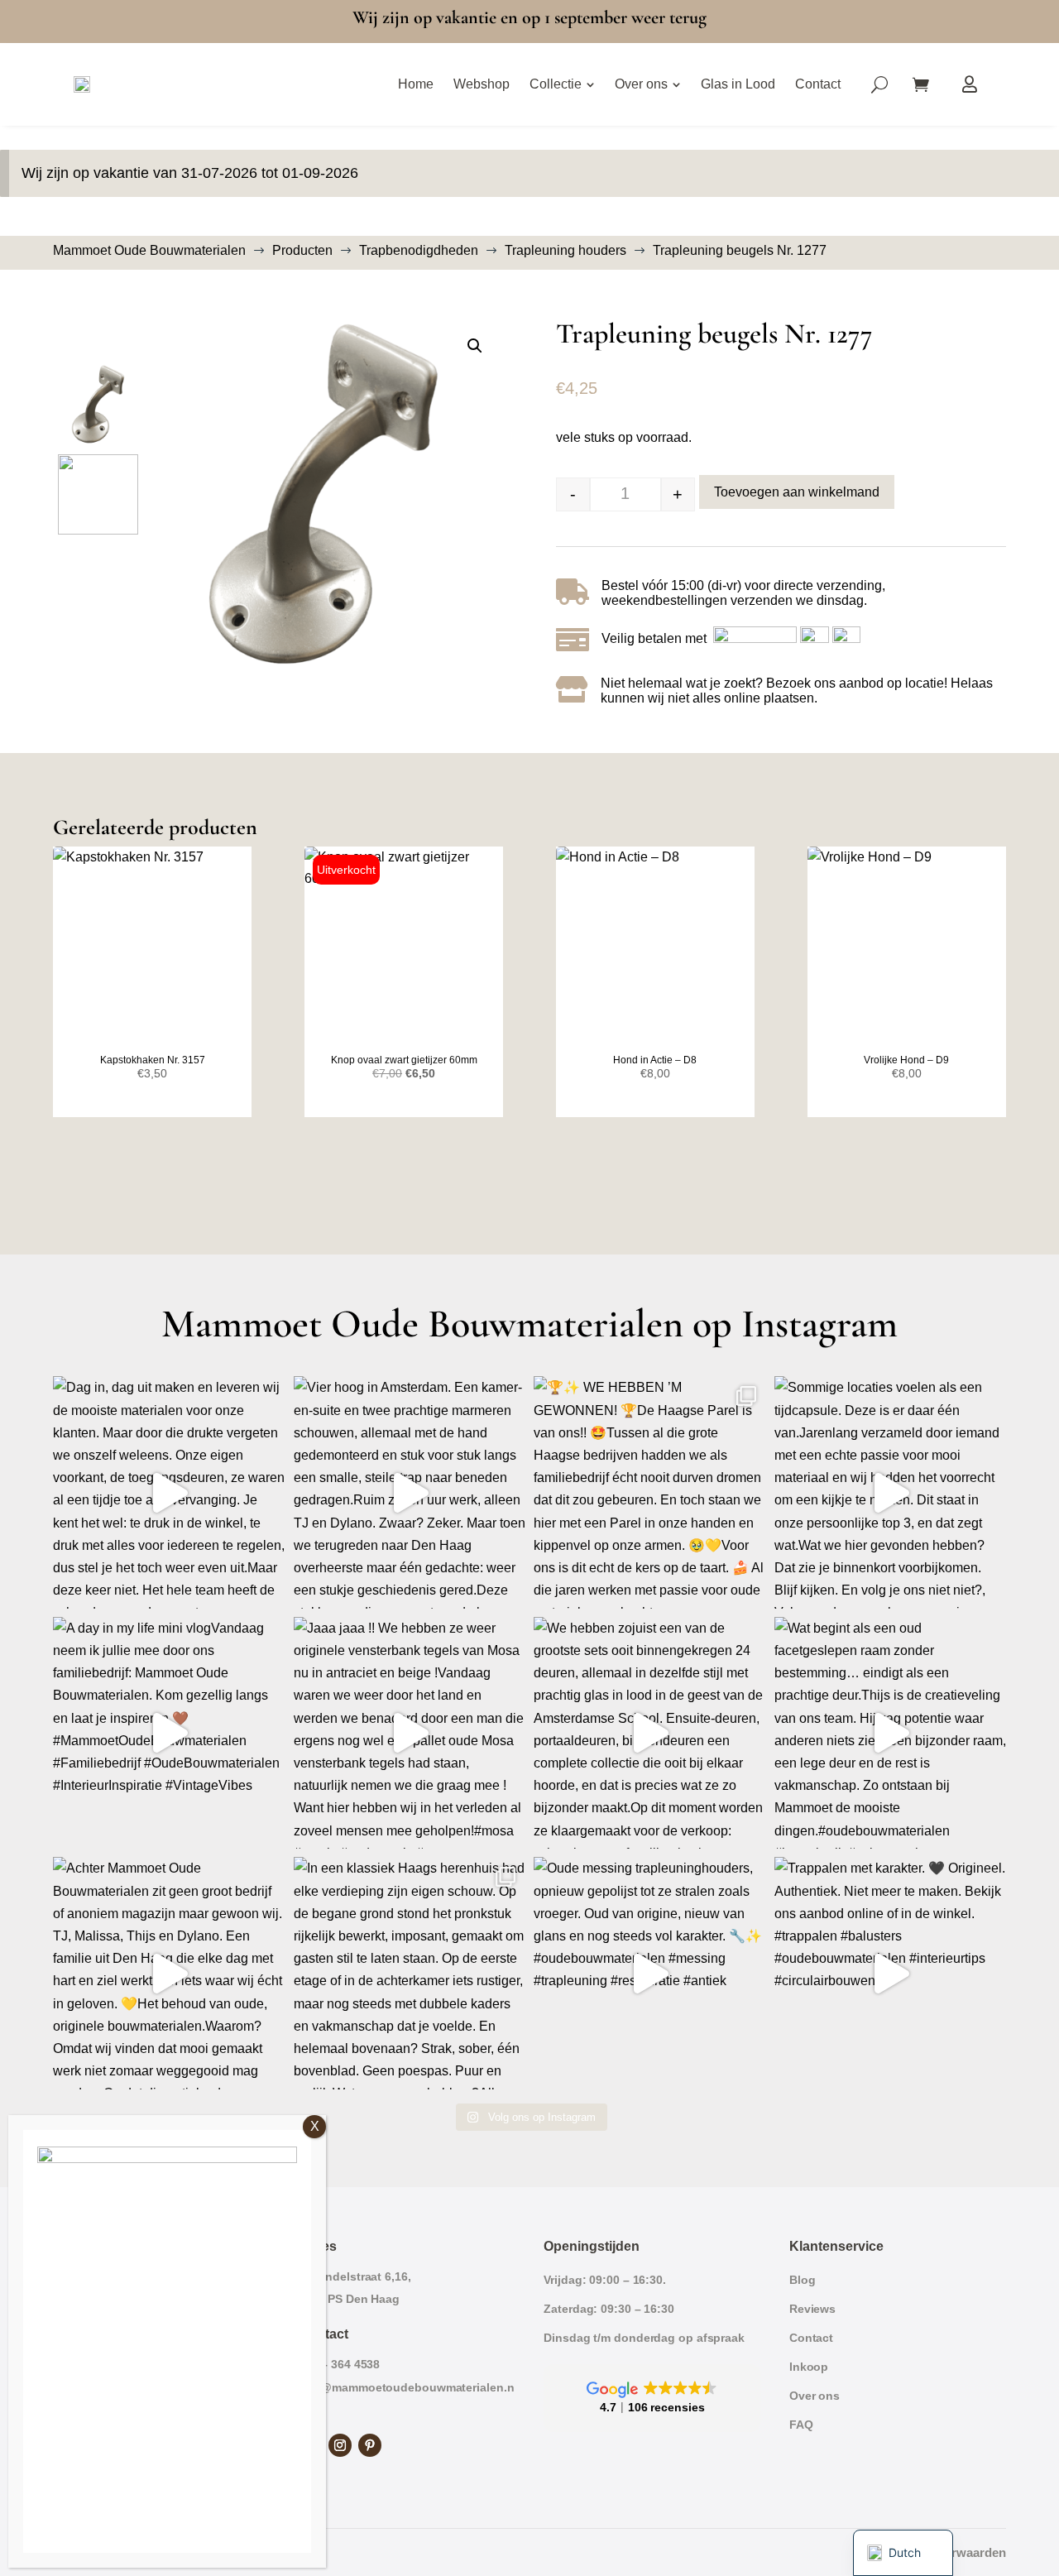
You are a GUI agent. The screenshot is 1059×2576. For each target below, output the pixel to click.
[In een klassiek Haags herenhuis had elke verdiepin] (410, 1973)
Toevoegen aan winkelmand (797, 492)
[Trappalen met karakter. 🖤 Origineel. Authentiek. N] (891, 1973)
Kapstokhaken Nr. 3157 (153, 1060)
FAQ (801, 2425)
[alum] (323, 494)
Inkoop (809, 2367)
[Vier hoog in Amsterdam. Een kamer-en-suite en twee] (410, 1492)
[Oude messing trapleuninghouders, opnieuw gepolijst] (650, 1973)
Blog (803, 2280)
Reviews (812, 2309)
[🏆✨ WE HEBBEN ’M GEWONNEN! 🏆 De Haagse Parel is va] (650, 1492)
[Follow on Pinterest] (370, 2445)
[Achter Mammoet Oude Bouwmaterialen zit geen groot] (169, 1973)
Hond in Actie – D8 (655, 1060)
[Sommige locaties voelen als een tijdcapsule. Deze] (891, 1492)
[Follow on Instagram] (340, 2445)
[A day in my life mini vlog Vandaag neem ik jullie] (169, 1733)
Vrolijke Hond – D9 (906, 1060)
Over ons (815, 2396)
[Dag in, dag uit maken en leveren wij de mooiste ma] (169, 1492)
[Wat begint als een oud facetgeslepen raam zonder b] (891, 1733)
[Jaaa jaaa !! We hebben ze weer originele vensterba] (410, 1733)
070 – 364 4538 (340, 2364)
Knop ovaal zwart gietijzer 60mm (404, 1060)
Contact (811, 2338)
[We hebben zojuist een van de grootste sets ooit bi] (650, 1733)
